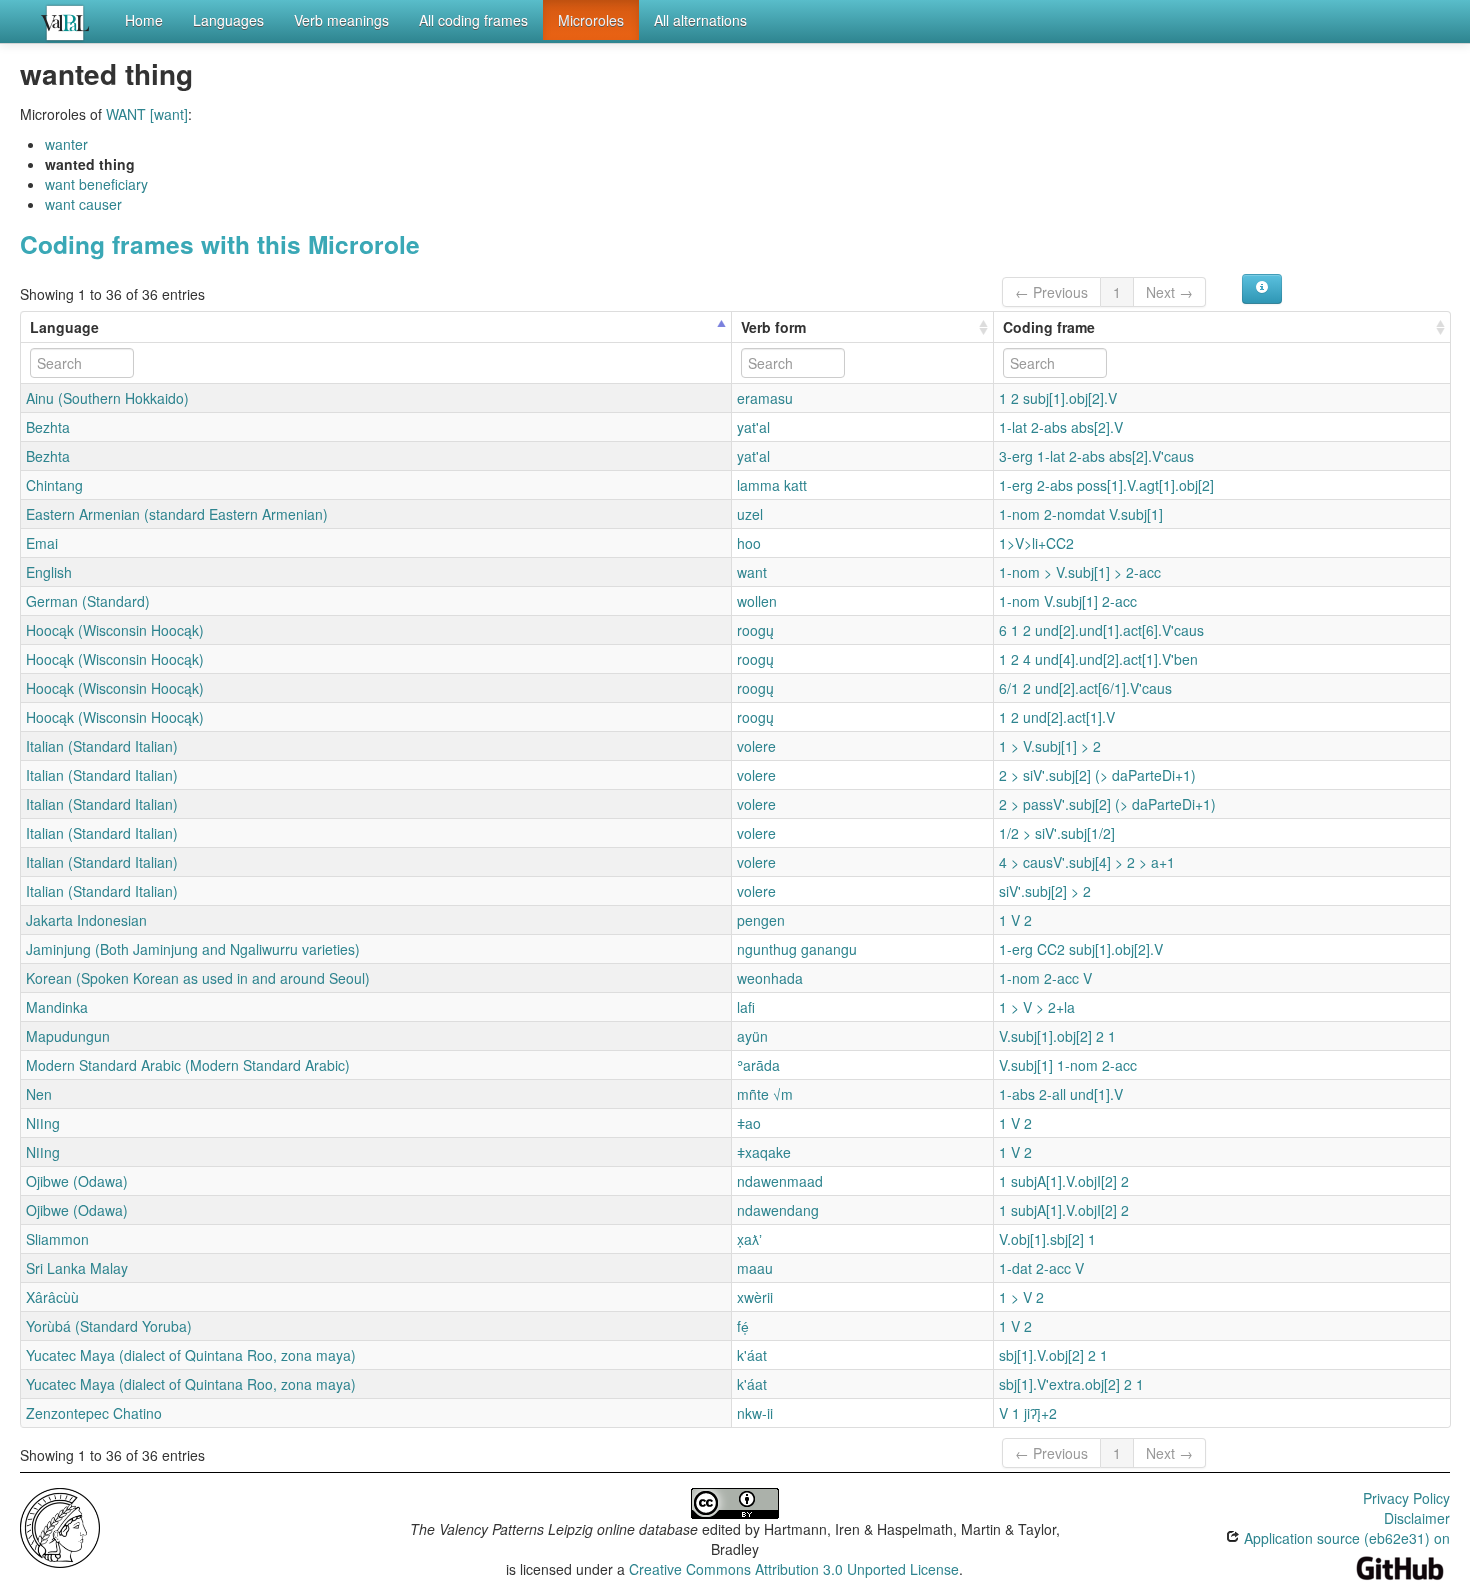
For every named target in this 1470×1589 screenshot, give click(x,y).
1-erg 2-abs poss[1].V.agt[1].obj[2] (1106, 485)
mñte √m (765, 1094)
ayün (752, 1036)
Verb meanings (341, 20)
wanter (66, 144)
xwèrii (755, 1297)
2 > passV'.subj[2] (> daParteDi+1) (1107, 804)
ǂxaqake (764, 1152)
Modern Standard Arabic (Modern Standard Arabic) (188, 1065)
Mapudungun (68, 1036)
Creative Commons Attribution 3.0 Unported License (794, 1569)
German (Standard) (88, 601)
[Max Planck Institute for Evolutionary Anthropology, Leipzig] (60, 1525)
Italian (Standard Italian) (102, 746)
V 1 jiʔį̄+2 (1028, 1413)
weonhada (770, 978)
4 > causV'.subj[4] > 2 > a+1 (1087, 862)
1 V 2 (1015, 920)
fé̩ (743, 1326)
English (49, 572)
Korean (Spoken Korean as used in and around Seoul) (198, 978)
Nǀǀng (43, 1123)
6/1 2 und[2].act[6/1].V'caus (1085, 688)
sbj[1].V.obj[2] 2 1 (1053, 1355)
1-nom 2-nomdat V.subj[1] (1081, 514)
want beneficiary (96, 184)
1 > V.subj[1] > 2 (1050, 746)
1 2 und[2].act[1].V (1057, 717)
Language (64, 327)
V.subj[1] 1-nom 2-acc (1068, 1065)
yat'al (753, 427)
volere (756, 746)
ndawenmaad (780, 1181)
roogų (755, 630)
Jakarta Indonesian (86, 920)
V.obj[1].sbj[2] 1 (1047, 1239)
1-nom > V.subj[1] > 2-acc (1080, 572)
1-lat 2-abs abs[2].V (1061, 427)
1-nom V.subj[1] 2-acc (1068, 601)
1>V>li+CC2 (1036, 543)
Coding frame (1049, 327)
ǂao (749, 1123)
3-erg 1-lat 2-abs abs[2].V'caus (1096, 456)
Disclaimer (1417, 1518)
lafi (746, 1007)
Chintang (54, 485)
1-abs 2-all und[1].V (1061, 1094)
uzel (750, 514)
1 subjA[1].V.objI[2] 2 (1064, 1181)
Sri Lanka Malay (77, 1268)
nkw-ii (755, 1413)
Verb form (773, 327)
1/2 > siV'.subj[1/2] (1057, 833)
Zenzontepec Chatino (94, 1413)
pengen (761, 920)
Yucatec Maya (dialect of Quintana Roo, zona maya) (191, 1355)
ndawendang (778, 1210)
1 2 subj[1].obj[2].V (1058, 398)
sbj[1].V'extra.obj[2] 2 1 (1071, 1384)
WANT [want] (147, 114)
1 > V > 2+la (1037, 1007)
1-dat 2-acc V (1041, 1268)
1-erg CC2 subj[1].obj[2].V (1081, 949)
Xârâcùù (52, 1297)
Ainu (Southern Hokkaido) (107, 398)
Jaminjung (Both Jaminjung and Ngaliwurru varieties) (193, 949)
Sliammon (57, 1239)
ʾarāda (758, 1065)
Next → (1169, 292)
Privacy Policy (1406, 1498)
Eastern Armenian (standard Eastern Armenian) (177, 514)
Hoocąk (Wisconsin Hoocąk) (115, 630)
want (752, 572)
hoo (749, 543)
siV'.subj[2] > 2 (1045, 891)
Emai (42, 543)
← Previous (1051, 292)
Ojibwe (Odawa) (77, 1181)
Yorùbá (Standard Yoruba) (109, 1326)
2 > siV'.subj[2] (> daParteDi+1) (1097, 775)
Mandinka (57, 1007)
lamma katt (772, 485)
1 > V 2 (1021, 1297)
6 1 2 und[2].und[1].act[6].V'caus (1101, 630)
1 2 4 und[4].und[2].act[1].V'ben (1098, 659)
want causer (83, 204)
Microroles (591, 20)
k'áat (752, 1355)
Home (144, 20)
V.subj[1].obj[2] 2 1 (1057, 1036)
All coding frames (473, 20)
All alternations (700, 20)
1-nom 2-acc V (1045, 978)
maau (755, 1268)
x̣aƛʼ (749, 1239)
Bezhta (48, 427)
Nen (39, 1094)
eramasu (765, 398)
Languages (228, 20)
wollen (757, 601)
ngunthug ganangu (797, 949)
